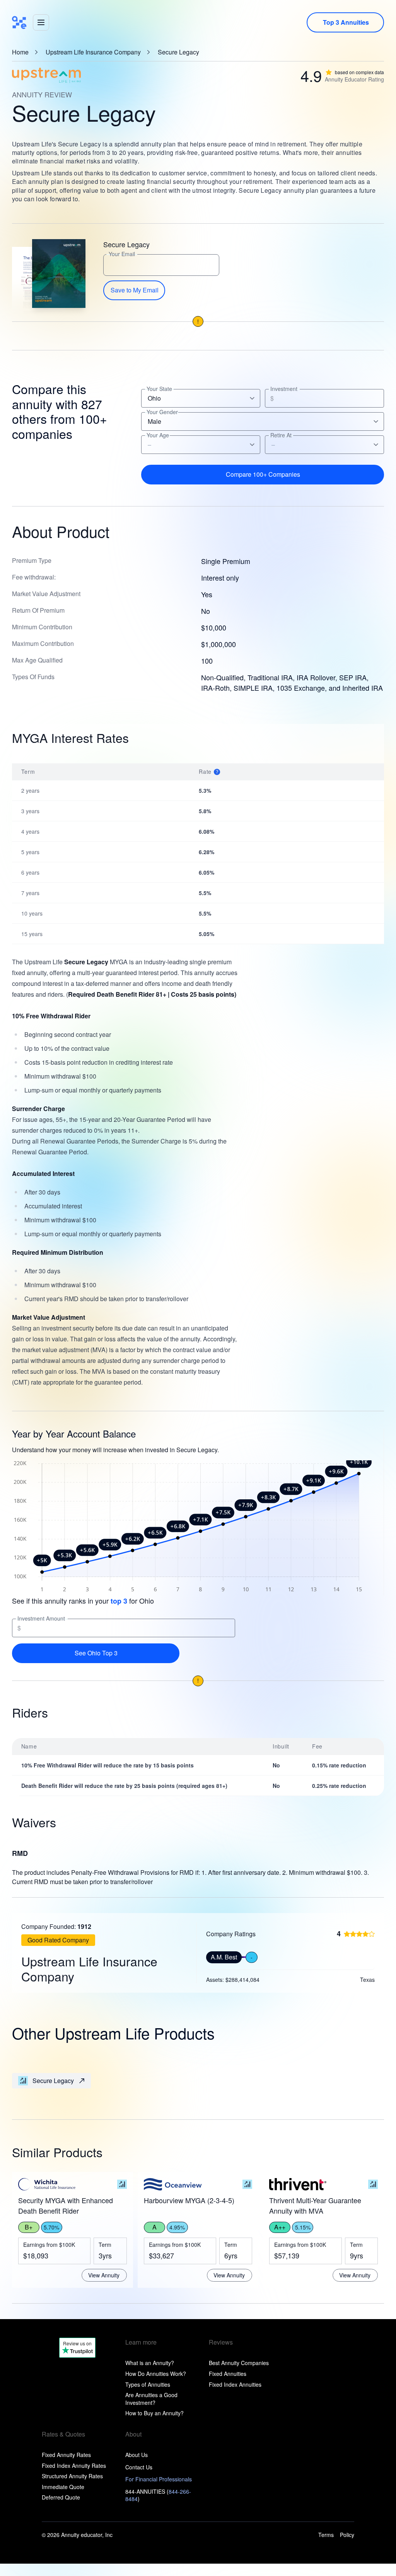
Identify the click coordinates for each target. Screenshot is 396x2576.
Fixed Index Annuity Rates (74, 2466)
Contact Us (139, 2467)
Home (20, 52)
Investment (284, 389)
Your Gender (162, 412)
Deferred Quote (61, 2497)
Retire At (281, 435)
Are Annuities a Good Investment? (151, 2399)
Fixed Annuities (228, 2374)
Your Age (158, 435)
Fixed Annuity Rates (66, 2455)
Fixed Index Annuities (235, 2384)
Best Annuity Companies (239, 2363)
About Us (137, 2455)
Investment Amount (41, 1618)
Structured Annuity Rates (72, 2476)
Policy (347, 2535)
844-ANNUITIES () (158, 2495)
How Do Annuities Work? (156, 2374)
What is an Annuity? (150, 2363)
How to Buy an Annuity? (154, 2413)
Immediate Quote (63, 2487)
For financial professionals (159, 2479)
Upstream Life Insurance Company (93, 52)
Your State (159, 389)
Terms (326, 2535)
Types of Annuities (148, 2384)
